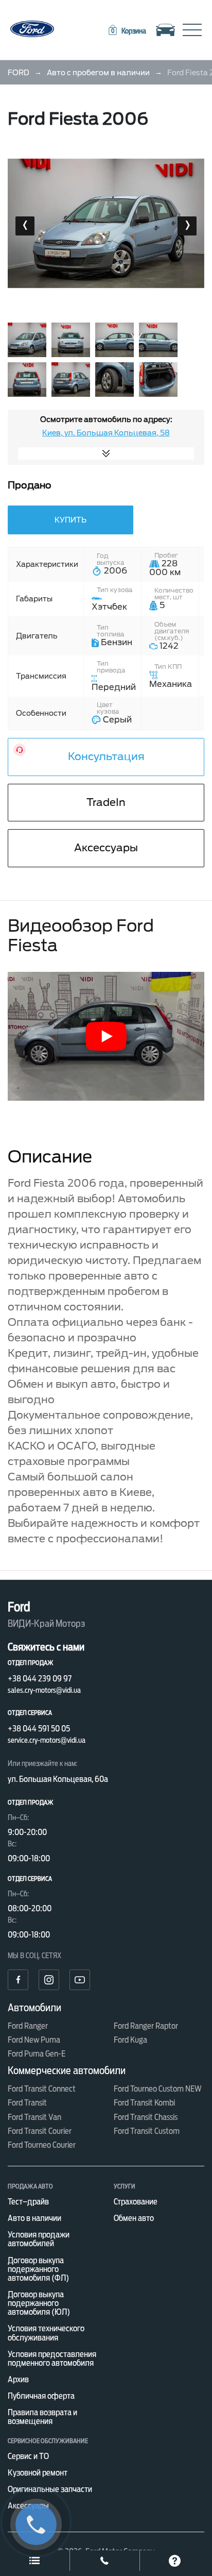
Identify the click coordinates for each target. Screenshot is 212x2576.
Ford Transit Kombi (144, 2103)
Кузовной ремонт (38, 2473)
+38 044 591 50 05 (39, 1729)
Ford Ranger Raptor (146, 2026)
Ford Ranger (28, 2026)
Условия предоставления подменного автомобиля (52, 2359)
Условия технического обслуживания (46, 2333)
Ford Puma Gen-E (37, 2054)
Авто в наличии (34, 2218)
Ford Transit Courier (40, 2131)
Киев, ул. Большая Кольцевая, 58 (106, 433)
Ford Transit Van (34, 2117)
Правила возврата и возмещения (42, 2417)
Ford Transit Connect (42, 2089)
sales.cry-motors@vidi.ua (44, 1690)
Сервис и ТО (28, 2456)
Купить (70, 520)
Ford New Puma (34, 2040)
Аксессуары (106, 848)
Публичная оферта (41, 2396)
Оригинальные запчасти (50, 2489)
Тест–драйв (28, 2202)
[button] (127, 31)
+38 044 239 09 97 (40, 1679)
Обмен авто (134, 2218)
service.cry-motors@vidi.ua (47, 1740)
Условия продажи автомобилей (39, 2239)
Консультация (106, 756)
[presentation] (25, 226)
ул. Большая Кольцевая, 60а (58, 1779)
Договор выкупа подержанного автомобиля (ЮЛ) (39, 2303)
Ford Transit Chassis (146, 2117)
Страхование (136, 2202)
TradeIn (106, 802)
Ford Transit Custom (147, 2131)
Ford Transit (27, 2103)
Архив (18, 2379)
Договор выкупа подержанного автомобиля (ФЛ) (38, 2269)
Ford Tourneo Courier (42, 2145)
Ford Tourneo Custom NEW (158, 2089)
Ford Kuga (130, 2040)
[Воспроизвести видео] (106, 1036)
